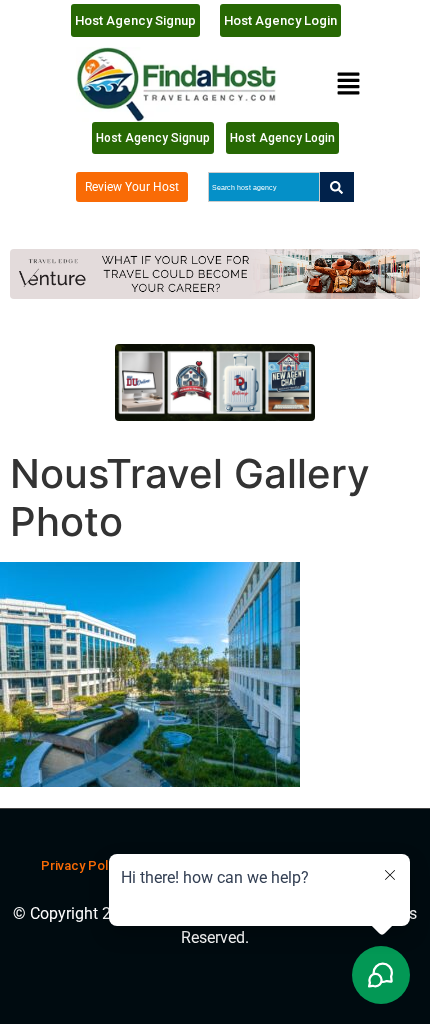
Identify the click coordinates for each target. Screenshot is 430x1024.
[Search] (337, 187)
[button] (348, 84)
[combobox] (263, 187)
